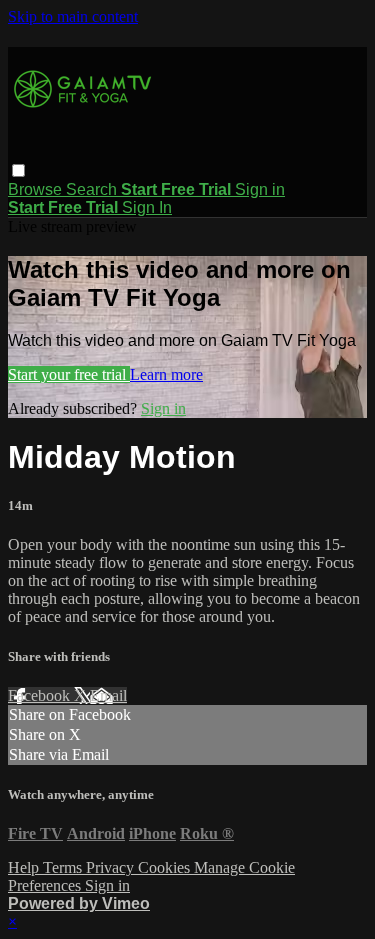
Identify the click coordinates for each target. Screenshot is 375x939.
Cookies (166, 867)
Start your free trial (69, 374)
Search (93, 189)
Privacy (112, 867)
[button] (18, 170)
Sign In (147, 207)
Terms (64, 867)
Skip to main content (73, 16)
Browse (37, 189)
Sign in (260, 189)
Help (25, 867)
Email (108, 695)
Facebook (41, 695)
